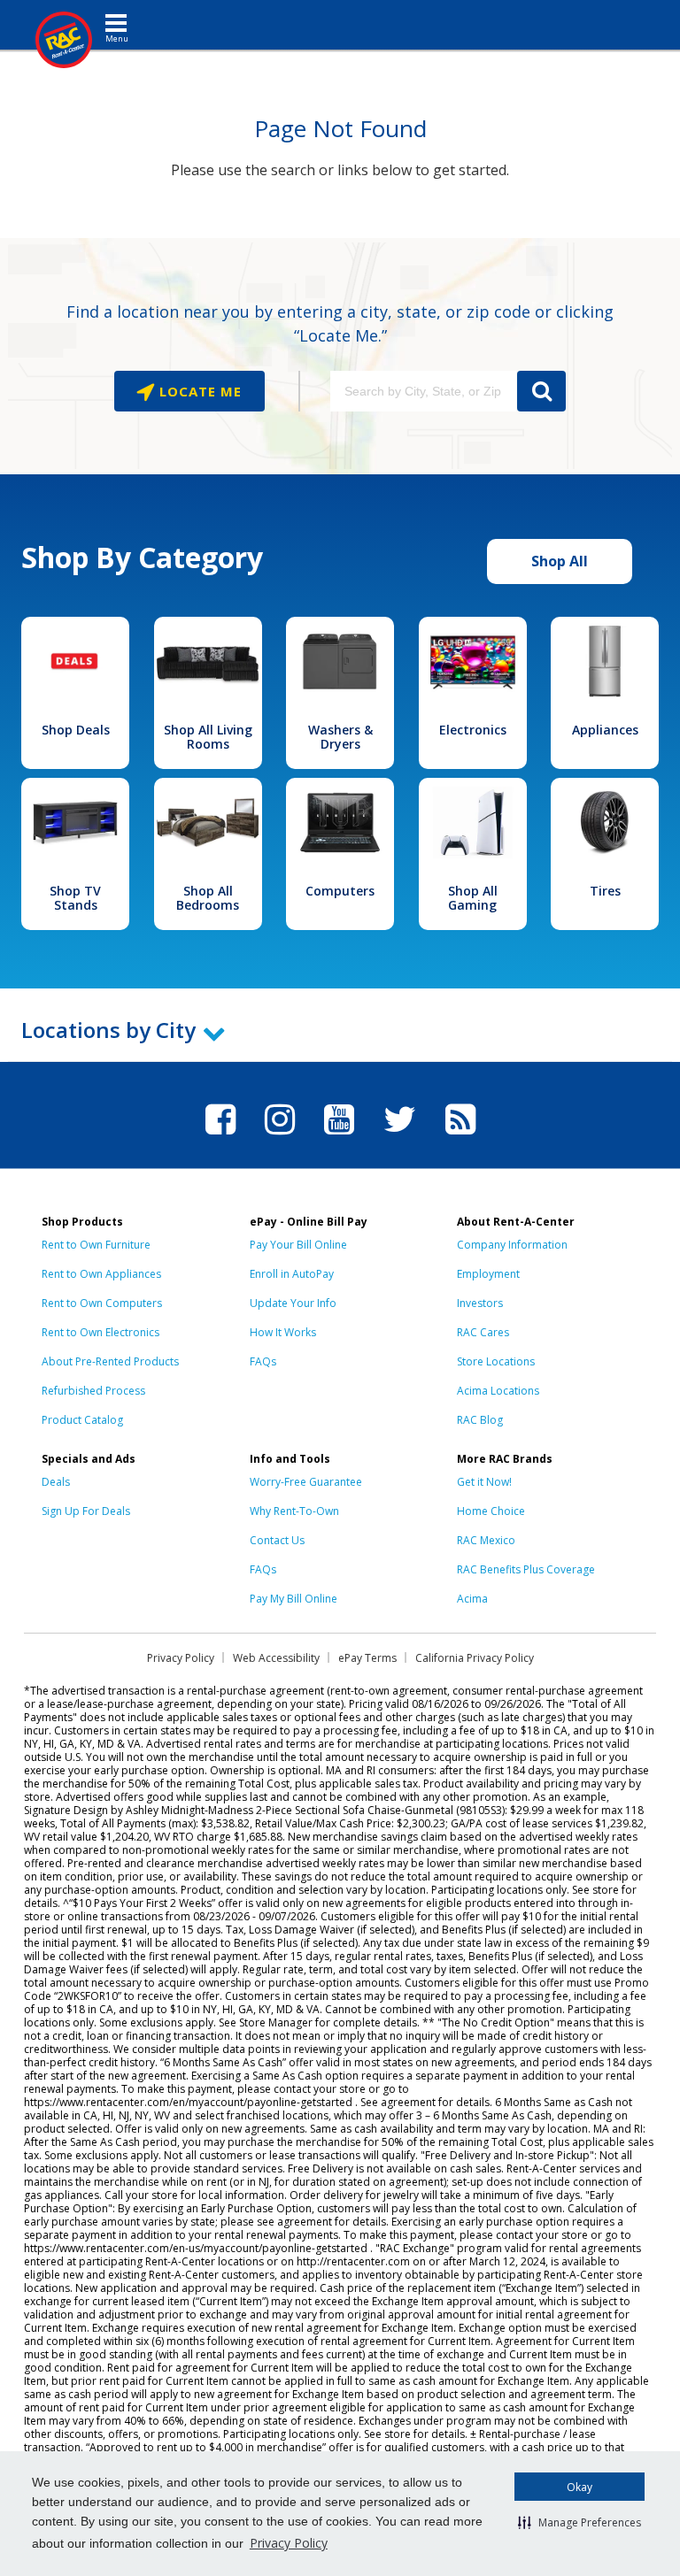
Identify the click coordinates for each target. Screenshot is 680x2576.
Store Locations (496, 1361)
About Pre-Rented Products (110, 1361)
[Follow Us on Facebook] (220, 1137)
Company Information (512, 1245)
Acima (472, 1599)
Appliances (605, 730)
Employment (488, 1274)
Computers (340, 891)
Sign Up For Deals (86, 1511)
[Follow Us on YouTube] (339, 1137)
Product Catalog (82, 1420)
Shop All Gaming (473, 898)
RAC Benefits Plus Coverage (526, 1569)
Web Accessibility (276, 1658)
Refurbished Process (93, 1391)
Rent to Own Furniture (96, 1245)
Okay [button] (580, 2487)
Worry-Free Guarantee (306, 1482)
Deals (56, 1482)
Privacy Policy (289, 2543)
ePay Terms (367, 1658)
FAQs (263, 1361)
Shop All (560, 561)
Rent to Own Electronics (100, 1332)
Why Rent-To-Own (294, 1511)
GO (541, 391)
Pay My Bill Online (294, 1599)
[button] (580, 2522)
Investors (480, 1303)
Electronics (473, 730)
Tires (605, 891)
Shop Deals (76, 730)
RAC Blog (480, 1420)
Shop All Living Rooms (208, 737)
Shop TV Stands (75, 898)
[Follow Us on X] (400, 1137)
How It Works (283, 1332)
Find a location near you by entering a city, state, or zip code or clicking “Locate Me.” (340, 323)
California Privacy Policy (475, 1658)
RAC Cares (483, 1332)
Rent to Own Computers (102, 1303)
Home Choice (491, 1511)
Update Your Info (293, 1303)
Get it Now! (484, 1482)
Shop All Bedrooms (208, 898)
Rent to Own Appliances (101, 1274)
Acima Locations (498, 1391)
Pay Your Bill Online (298, 1245)
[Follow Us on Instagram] (280, 1137)
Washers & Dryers (340, 737)
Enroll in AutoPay (292, 1274)
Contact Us (277, 1540)
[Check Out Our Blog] (460, 1137)
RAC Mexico (486, 1540)
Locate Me (198, 391)
